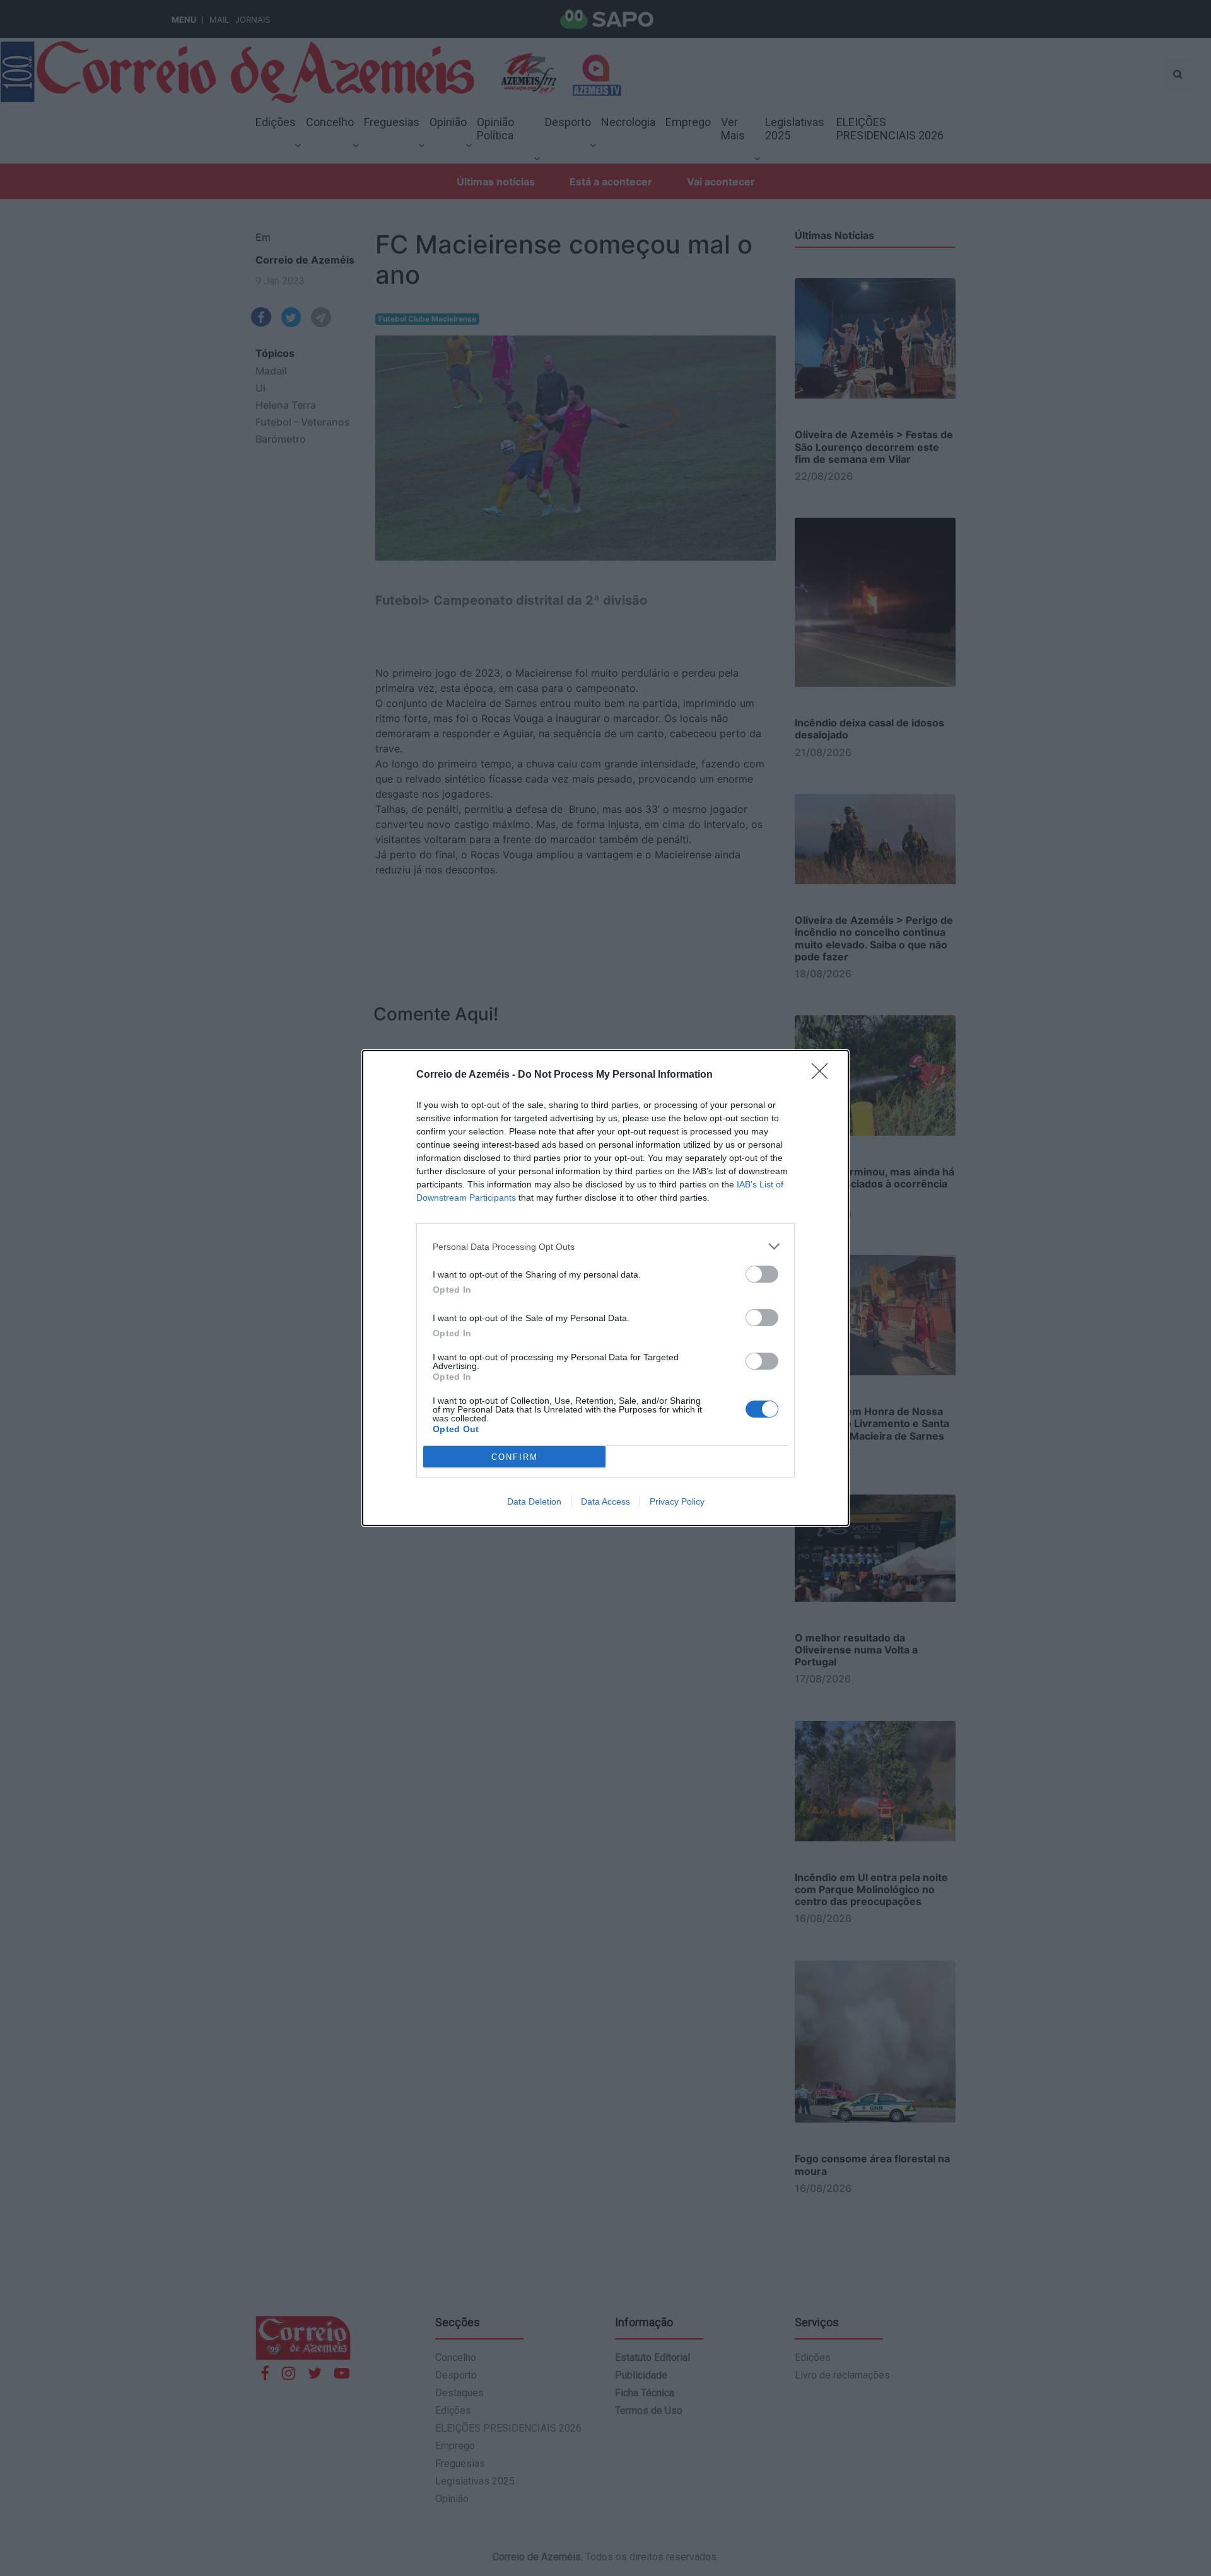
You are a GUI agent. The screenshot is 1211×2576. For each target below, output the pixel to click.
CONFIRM (515, 1457)
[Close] (824, 1075)
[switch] (762, 1274)
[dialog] (605, 1288)
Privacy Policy (677, 1501)
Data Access (605, 1501)
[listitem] (605, 1246)
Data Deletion (534, 1501)
